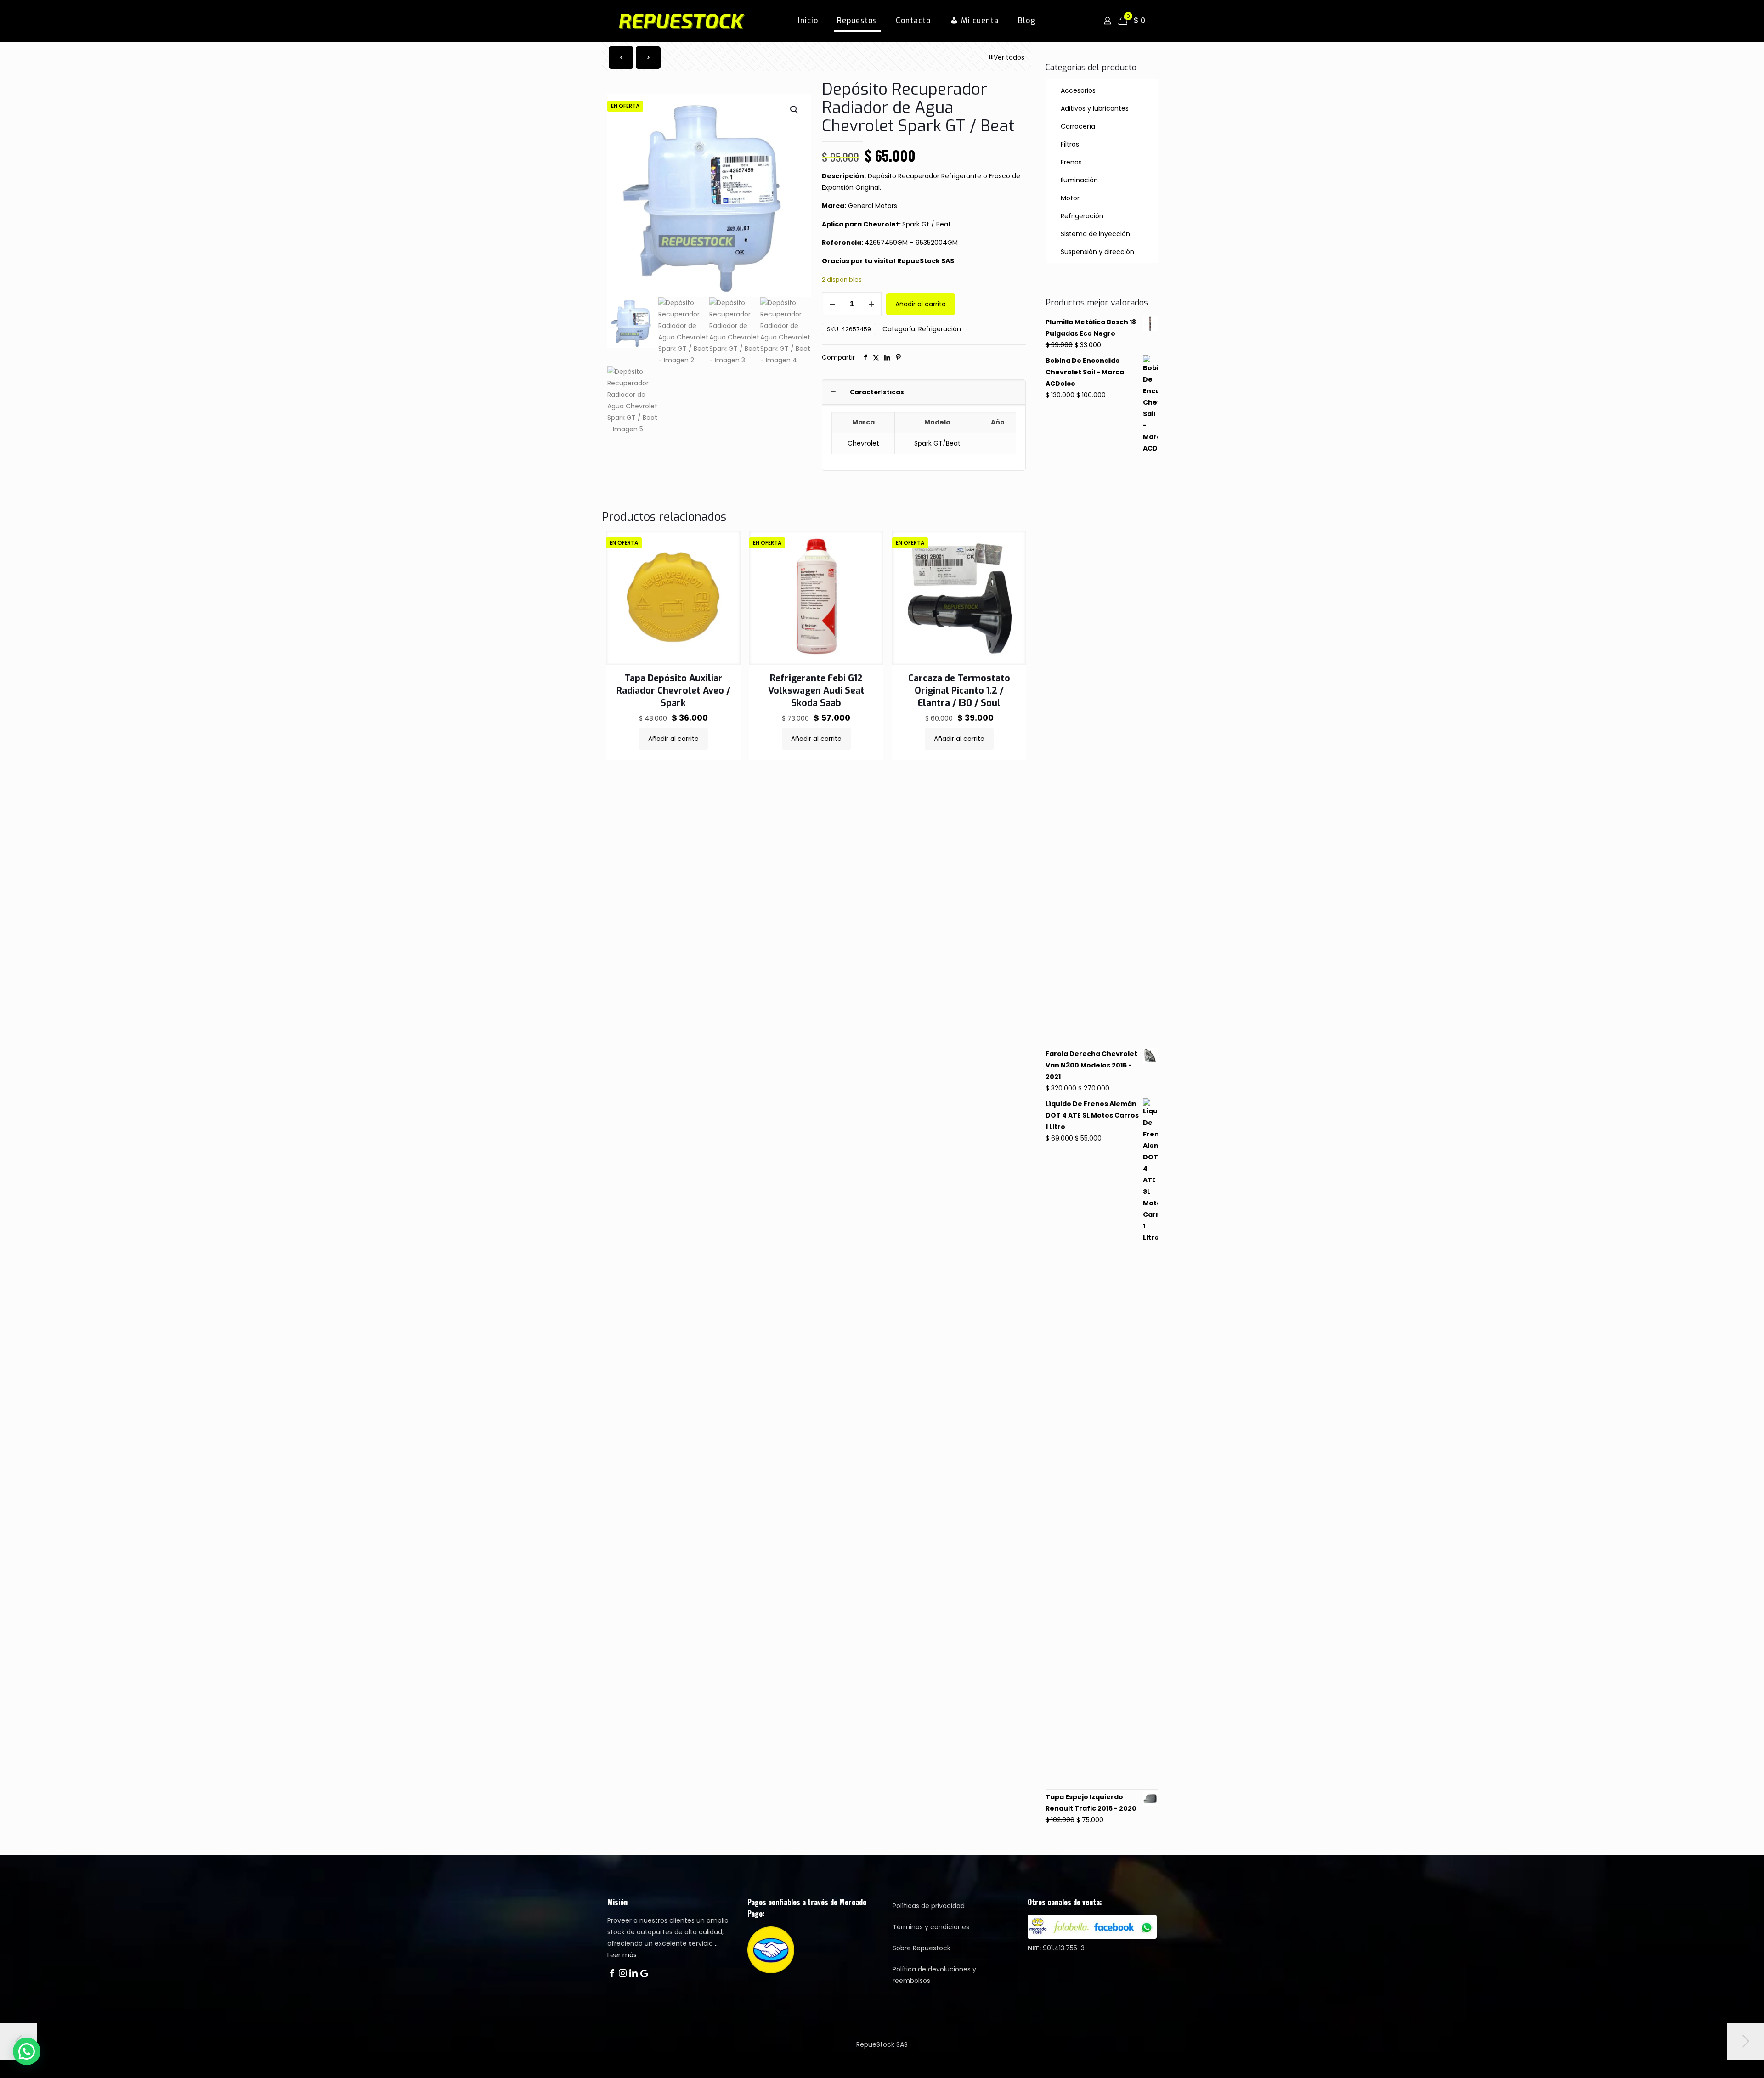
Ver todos (1009, 57)
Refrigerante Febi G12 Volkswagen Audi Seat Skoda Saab (816, 691)
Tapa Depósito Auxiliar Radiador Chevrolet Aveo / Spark (673, 691)
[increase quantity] (871, 304)
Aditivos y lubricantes (1095, 108)
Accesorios (1078, 90)
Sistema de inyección (1095, 234)
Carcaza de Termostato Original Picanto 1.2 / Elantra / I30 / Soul (959, 691)
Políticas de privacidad (929, 1906)
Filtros (1070, 144)
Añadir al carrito (921, 304)
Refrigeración (940, 329)
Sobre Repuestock (922, 1948)
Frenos (1071, 162)
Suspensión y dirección (1097, 252)
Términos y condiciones (931, 1927)
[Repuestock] (696, 21)
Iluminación (1079, 180)
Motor (1070, 198)
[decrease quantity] (832, 304)
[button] (795, 110)
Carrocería (1078, 126)
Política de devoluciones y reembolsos (934, 1975)
